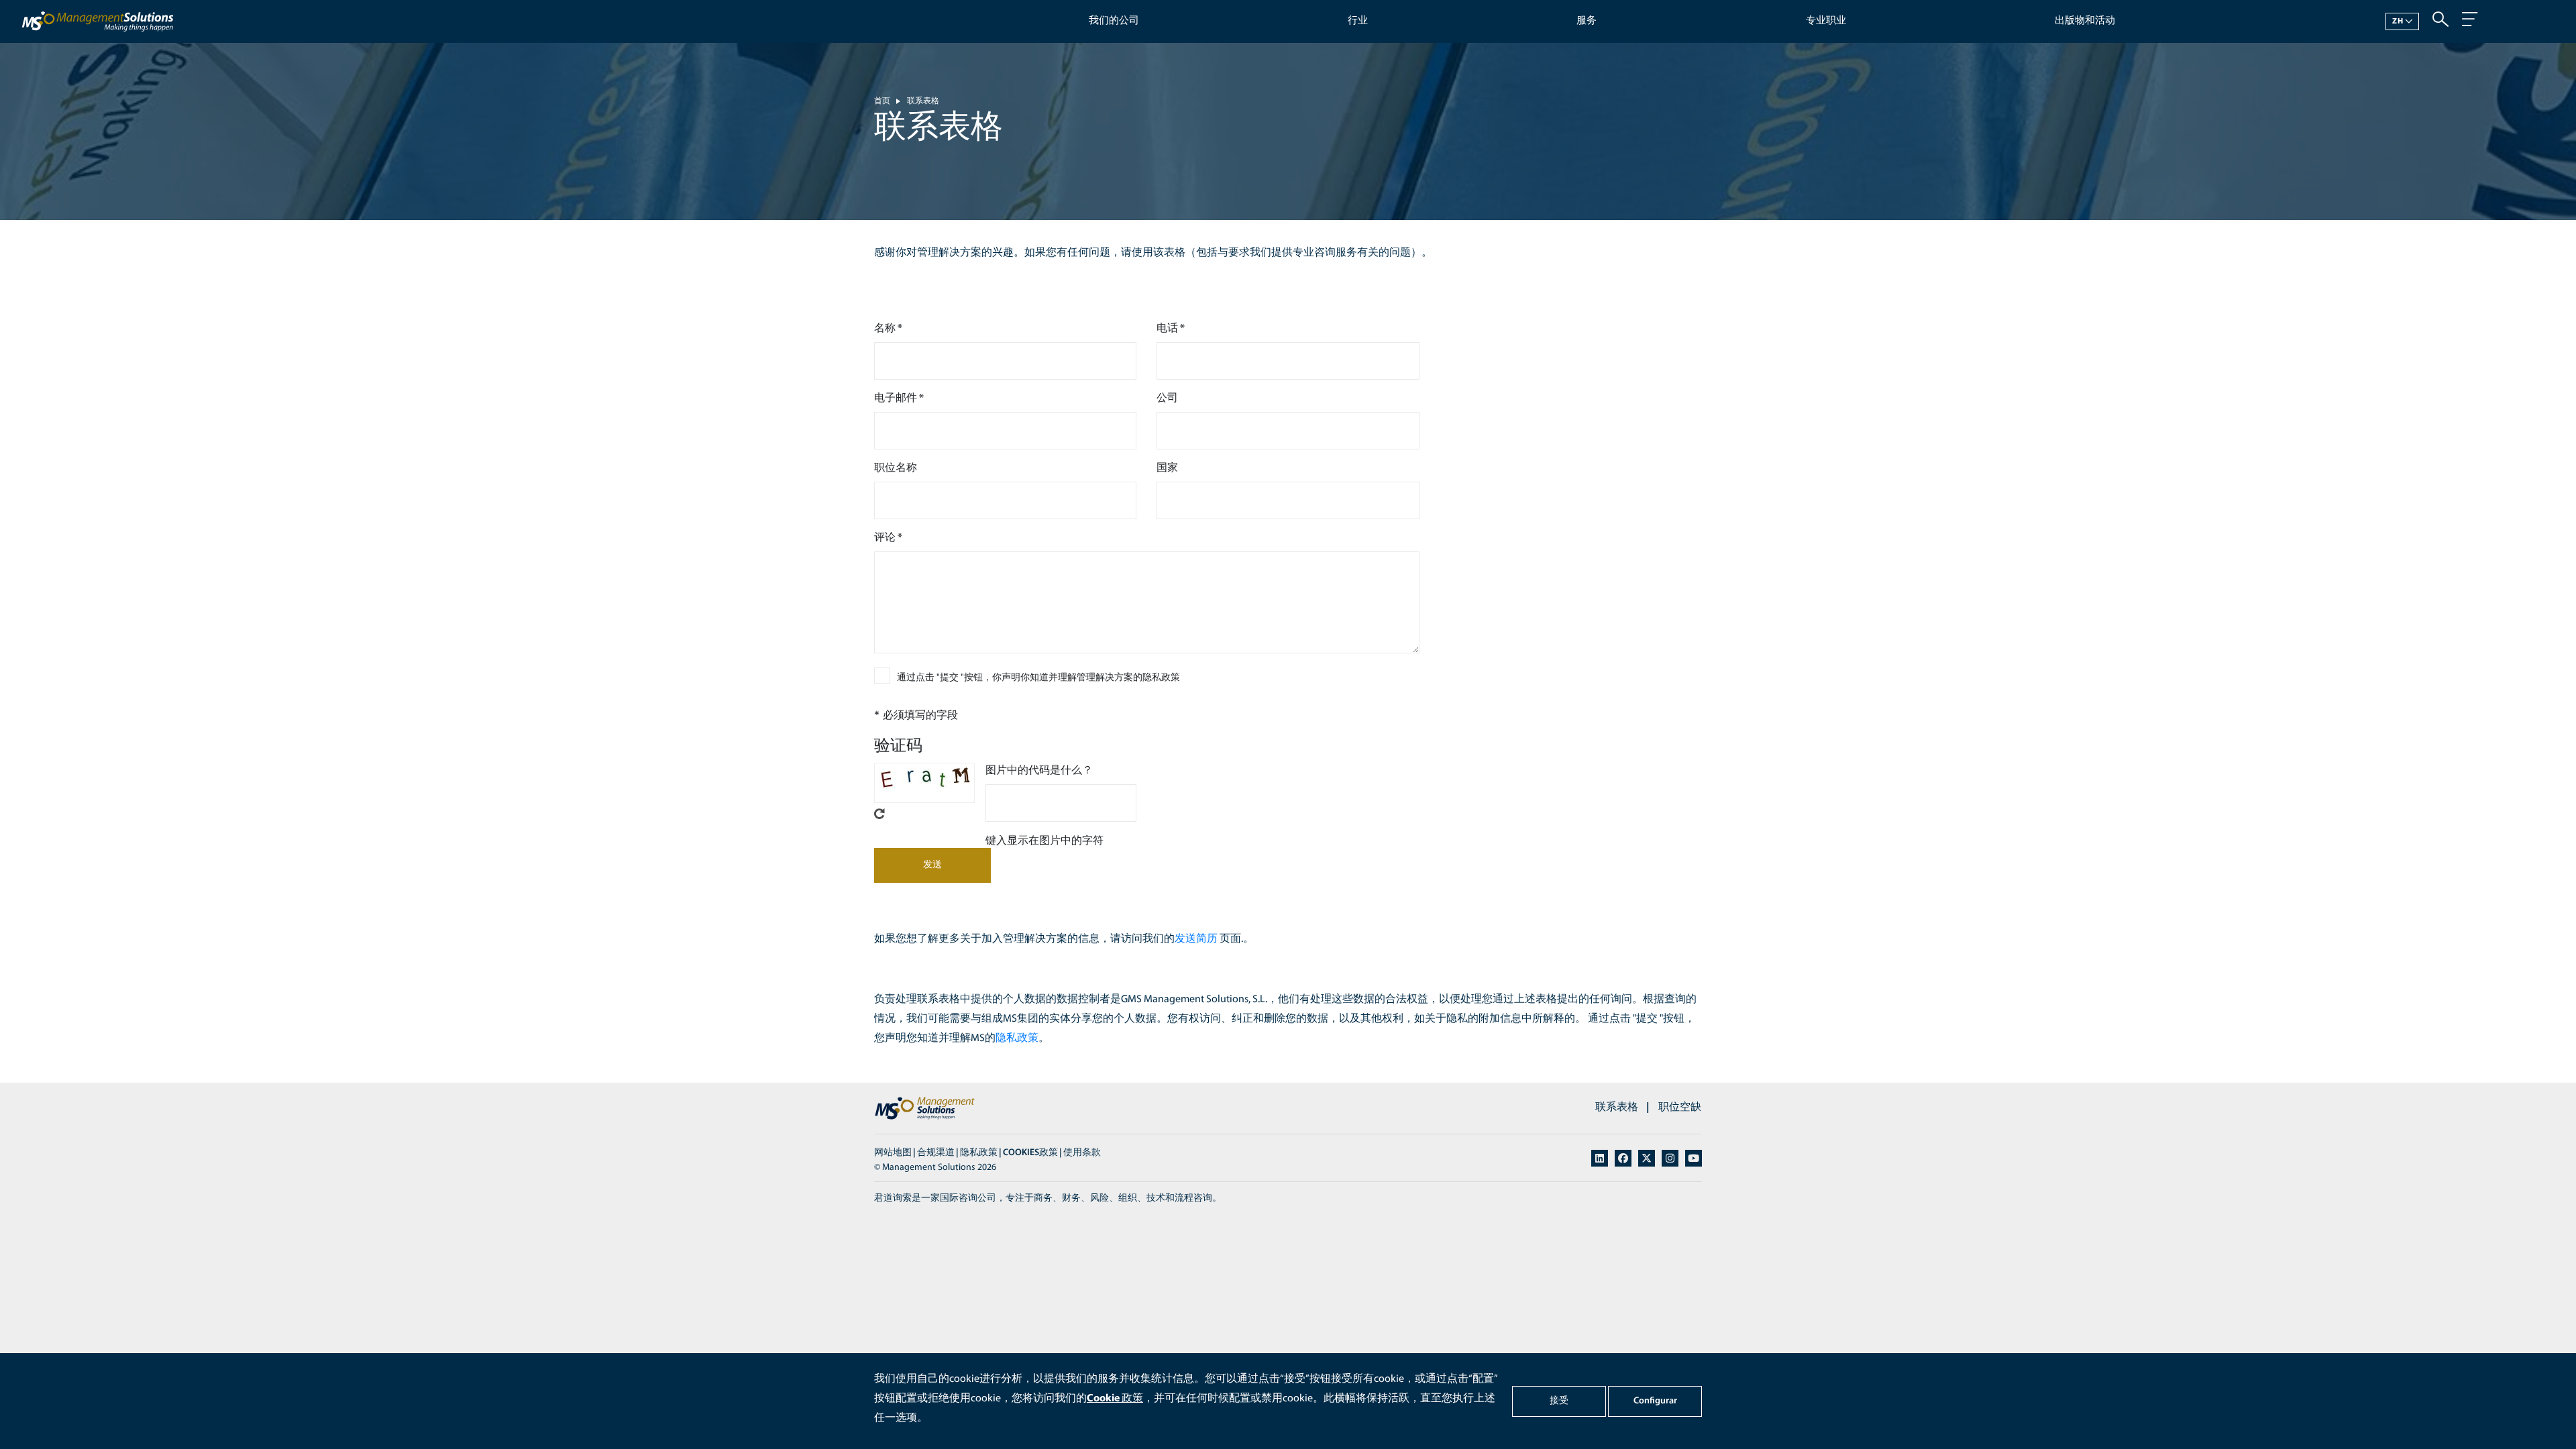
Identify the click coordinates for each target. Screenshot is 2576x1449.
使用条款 (1082, 1153)
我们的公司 (1114, 21)
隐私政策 (1017, 1038)
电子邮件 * (899, 398)
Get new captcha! (879, 814)
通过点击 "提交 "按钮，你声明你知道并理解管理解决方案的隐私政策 (1038, 678)
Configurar (1655, 1401)
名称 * (888, 329)
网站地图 (893, 1153)
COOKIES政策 (1030, 1153)
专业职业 (1826, 21)
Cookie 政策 (1115, 1399)
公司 (1167, 398)
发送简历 (1196, 939)
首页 (882, 101)
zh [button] (2398, 21)
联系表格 (923, 101)
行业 (1358, 21)
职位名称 (896, 468)
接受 (1559, 1401)
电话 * (1171, 329)
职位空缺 (1680, 1108)
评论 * (888, 538)
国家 (1167, 468)
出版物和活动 (2085, 21)
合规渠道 (936, 1153)
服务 (1587, 21)
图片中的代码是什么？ (1039, 771)
